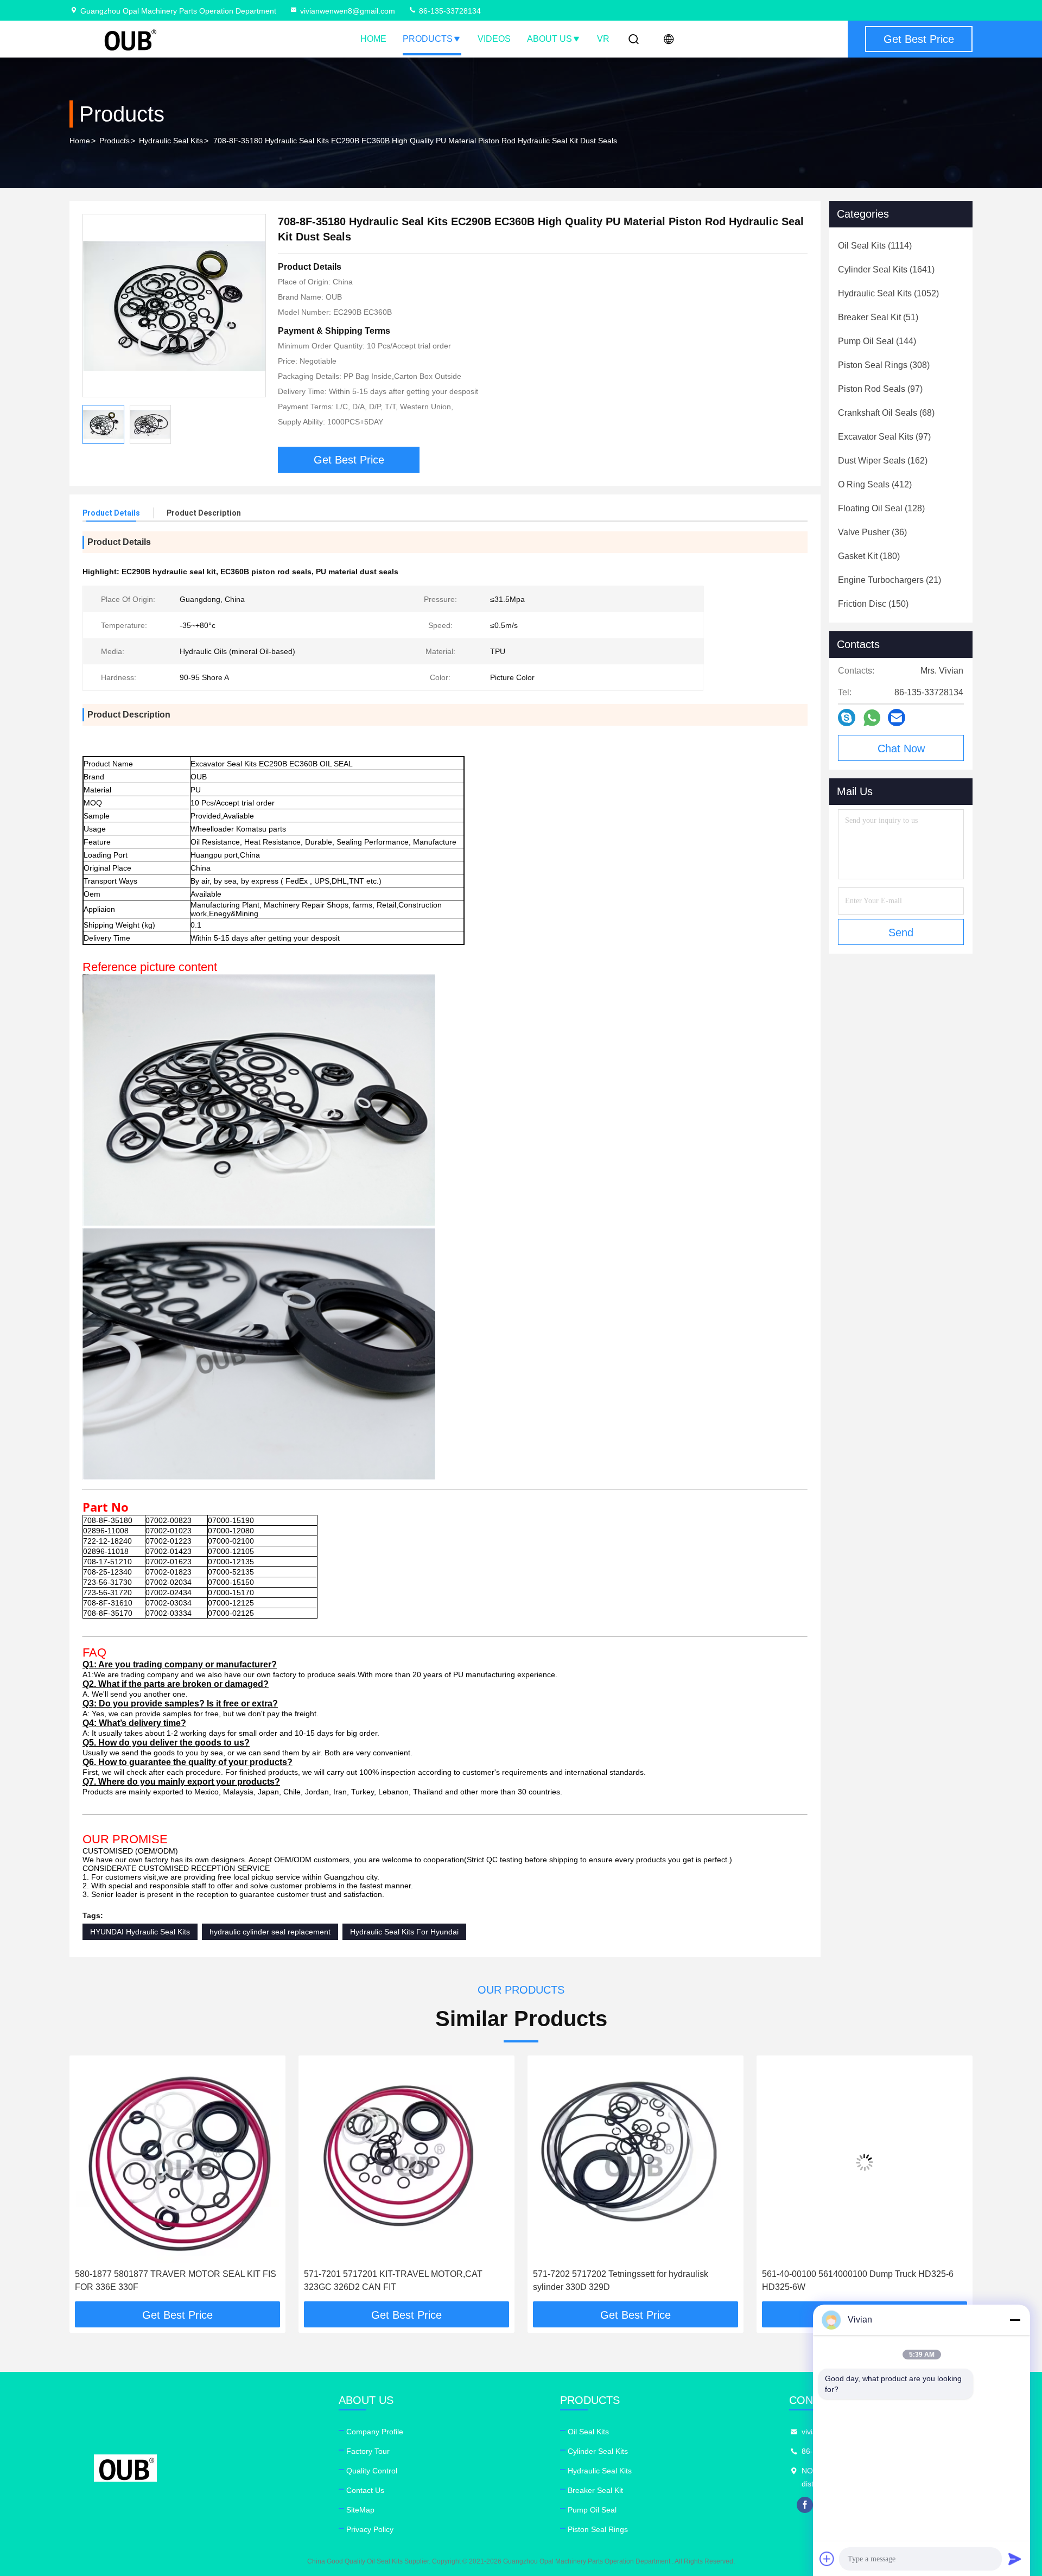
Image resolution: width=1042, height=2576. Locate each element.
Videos (494, 39)
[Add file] (827, 2559)
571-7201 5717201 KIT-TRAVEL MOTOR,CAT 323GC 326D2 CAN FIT (164, 2280)
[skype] (847, 718)
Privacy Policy (370, 2529)
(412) (875, 484)
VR (603, 39)
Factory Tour (368, 2451)
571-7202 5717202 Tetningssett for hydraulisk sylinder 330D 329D (392, 2280)
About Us (549, 39)
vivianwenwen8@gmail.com (348, 11)
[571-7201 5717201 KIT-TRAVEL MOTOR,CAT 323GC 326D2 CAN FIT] (177, 2162)
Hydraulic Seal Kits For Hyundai (404, 1932)
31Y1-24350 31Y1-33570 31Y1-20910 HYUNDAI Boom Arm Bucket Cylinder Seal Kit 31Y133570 (857, 2280)
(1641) (886, 269)
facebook (805, 2505)
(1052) (888, 293)
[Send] (1015, 2559)
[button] (89, 2182)
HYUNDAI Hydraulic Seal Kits (140, 1932)
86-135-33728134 (449, 11)
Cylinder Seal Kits (598, 2451)
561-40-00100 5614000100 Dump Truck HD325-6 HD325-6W (629, 2280)
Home (373, 39)
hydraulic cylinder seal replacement (270, 1932)
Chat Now (901, 748)
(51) (878, 317)
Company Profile (375, 2432)
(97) (880, 389)
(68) (886, 413)
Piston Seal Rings (598, 2529)
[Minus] (1015, 2320)
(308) (884, 365)
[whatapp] (872, 718)
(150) (873, 604)
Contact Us (365, 2490)
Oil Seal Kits (588, 2432)
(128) (881, 508)
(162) (883, 461)
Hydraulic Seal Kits (171, 141)
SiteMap (360, 2510)
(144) (877, 341)
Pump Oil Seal (592, 2510)
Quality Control (372, 2471)
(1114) (875, 246)
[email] (897, 718)
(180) (869, 556)
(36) (872, 532)
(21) (889, 580)
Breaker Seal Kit (595, 2490)
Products (428, 39)
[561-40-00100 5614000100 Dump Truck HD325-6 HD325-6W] (636, 2162)
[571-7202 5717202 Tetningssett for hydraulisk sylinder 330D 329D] (406, 2162)
